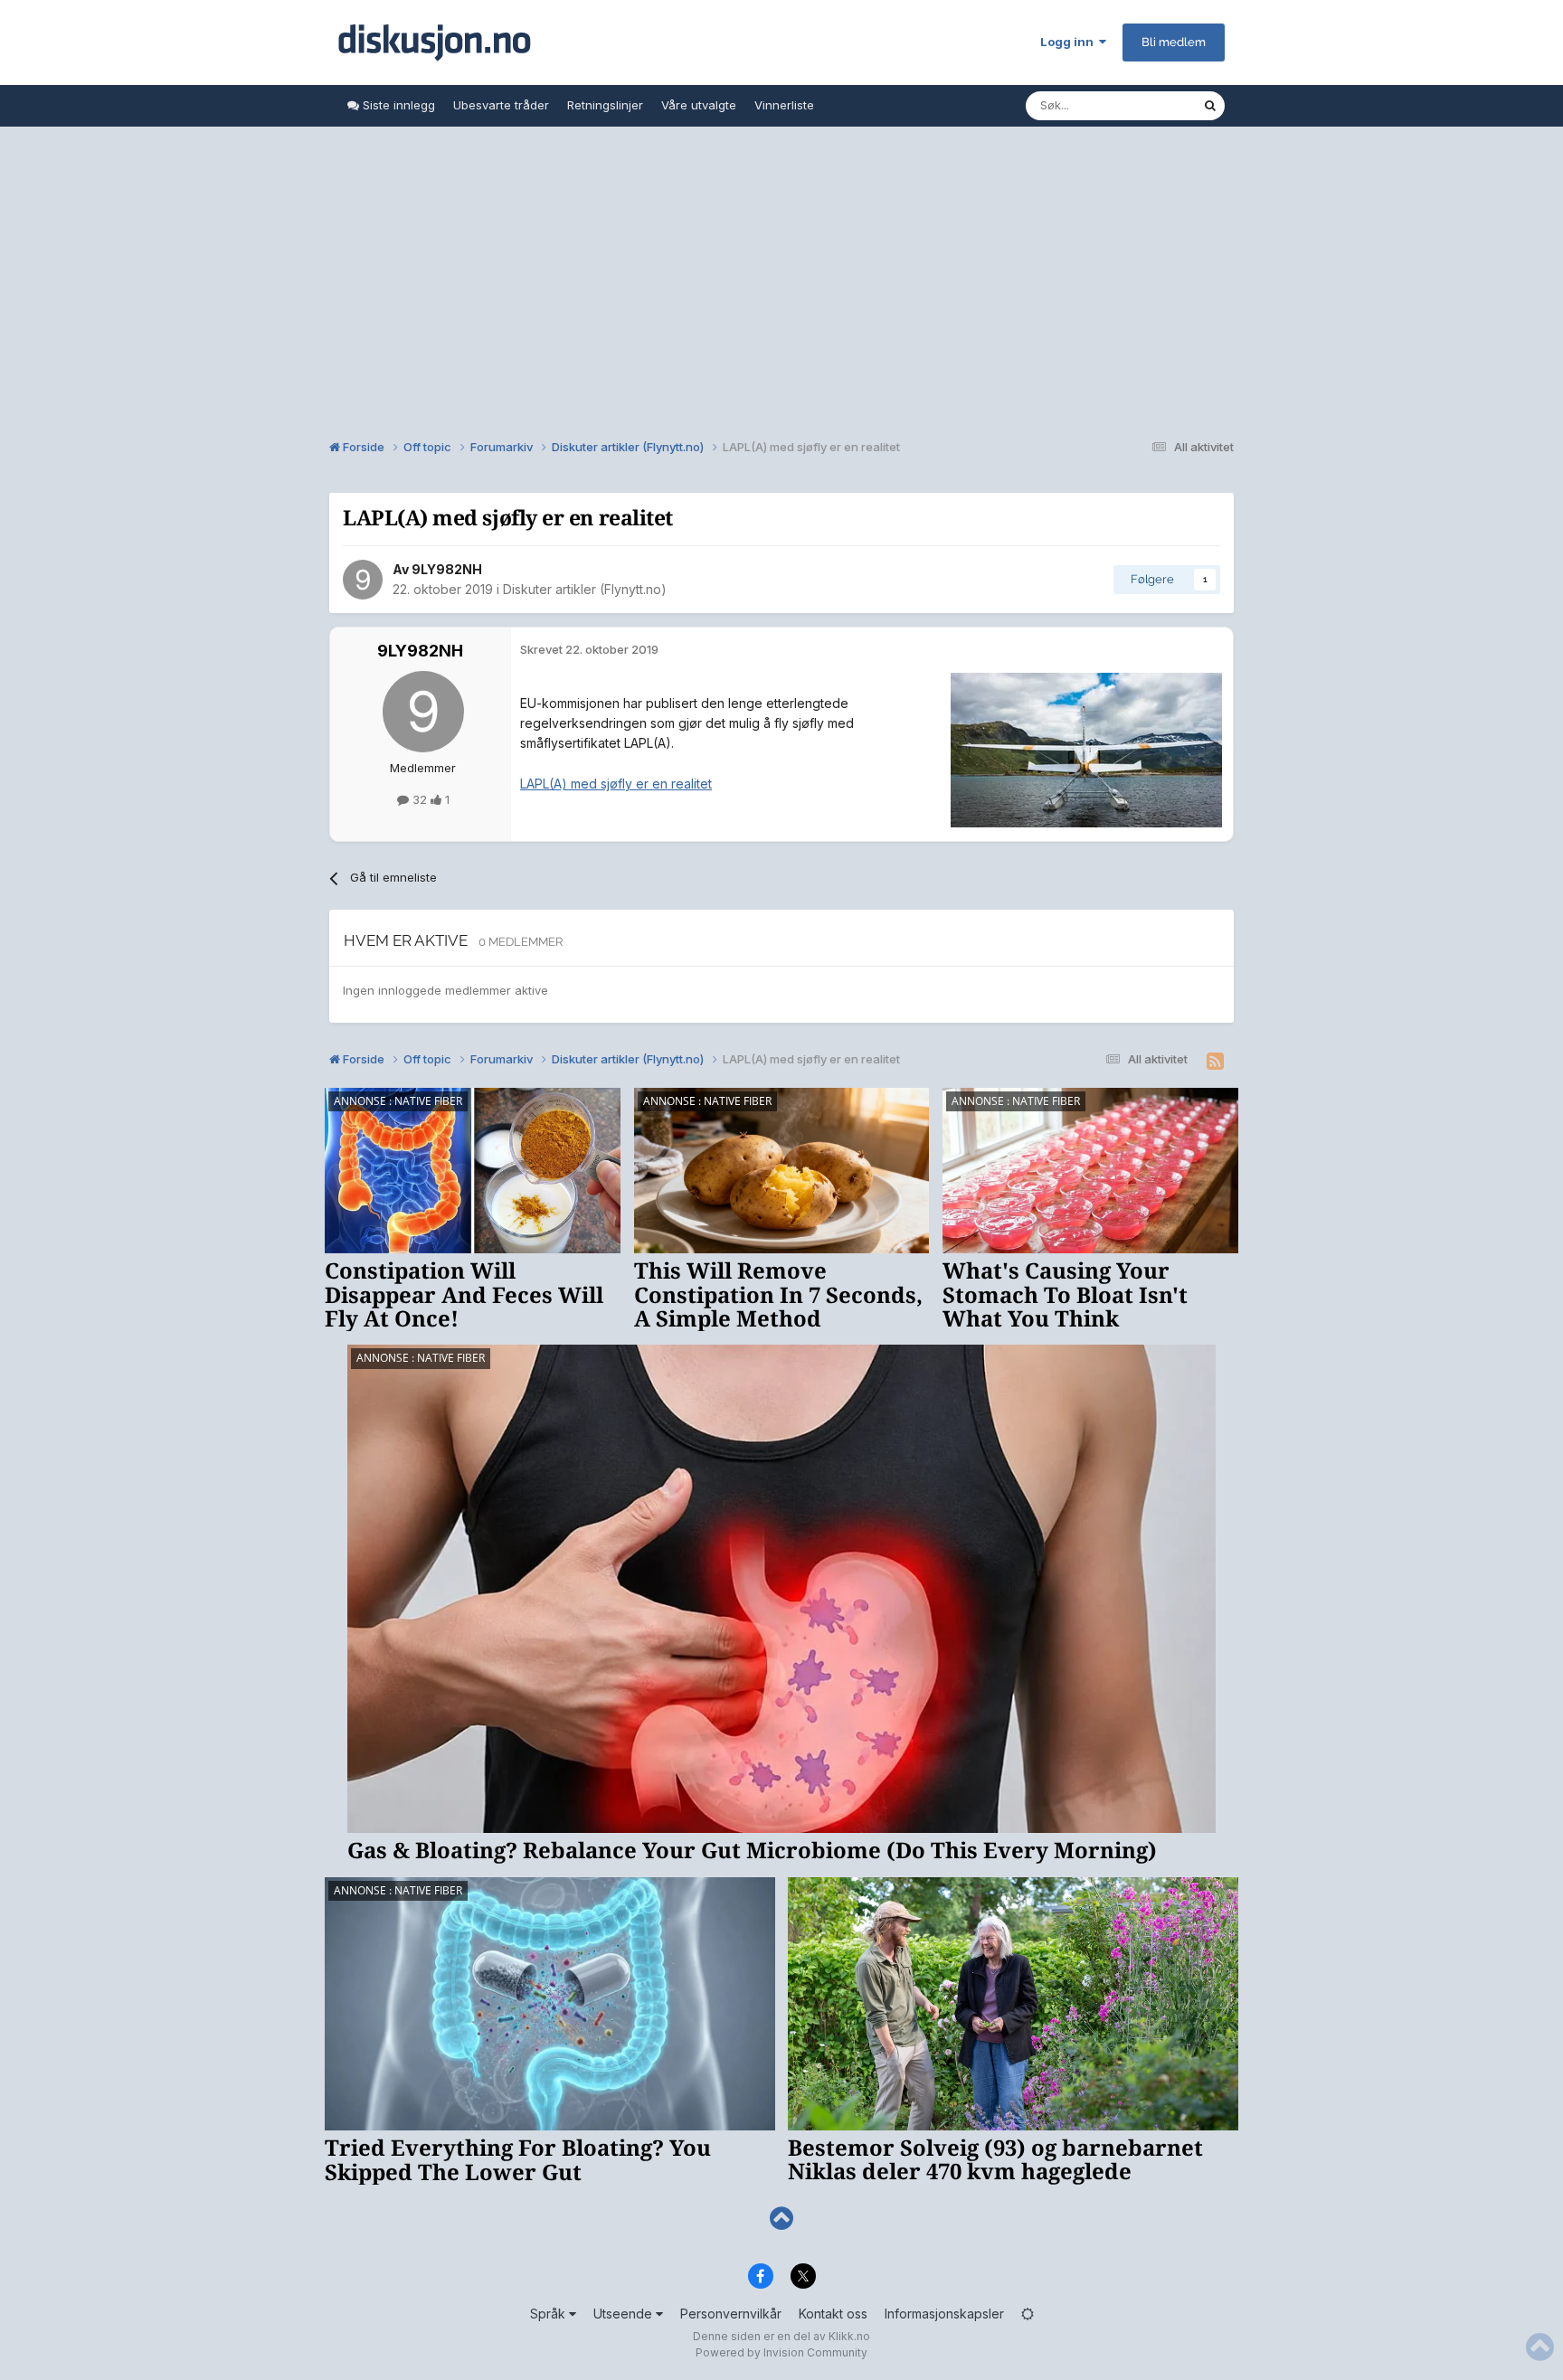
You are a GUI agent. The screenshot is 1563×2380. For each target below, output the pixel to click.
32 (420, 799)
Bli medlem (1174, 42)
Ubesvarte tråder (501, 105)
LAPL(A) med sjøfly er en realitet (616, 784)
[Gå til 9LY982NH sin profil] (363, 580)
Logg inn (1070, 42)
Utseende (625, 2314)
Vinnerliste (784, 105)
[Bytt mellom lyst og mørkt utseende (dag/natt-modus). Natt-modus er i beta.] (1028, 2314)
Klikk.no (849, 2336)
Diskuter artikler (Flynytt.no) (585, 589)
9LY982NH (447, 569)
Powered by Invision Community (781, 2352)
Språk (549, 2314)
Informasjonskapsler (944, 2314)
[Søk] (1210, 106)
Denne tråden (1141, 105)
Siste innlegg (397, 105)
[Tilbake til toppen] (781, 2219)
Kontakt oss (833, 2314)
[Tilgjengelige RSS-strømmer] (1215, 1062)
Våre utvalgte (699, 105)
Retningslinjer (605, 105)
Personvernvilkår (731, 2314)
